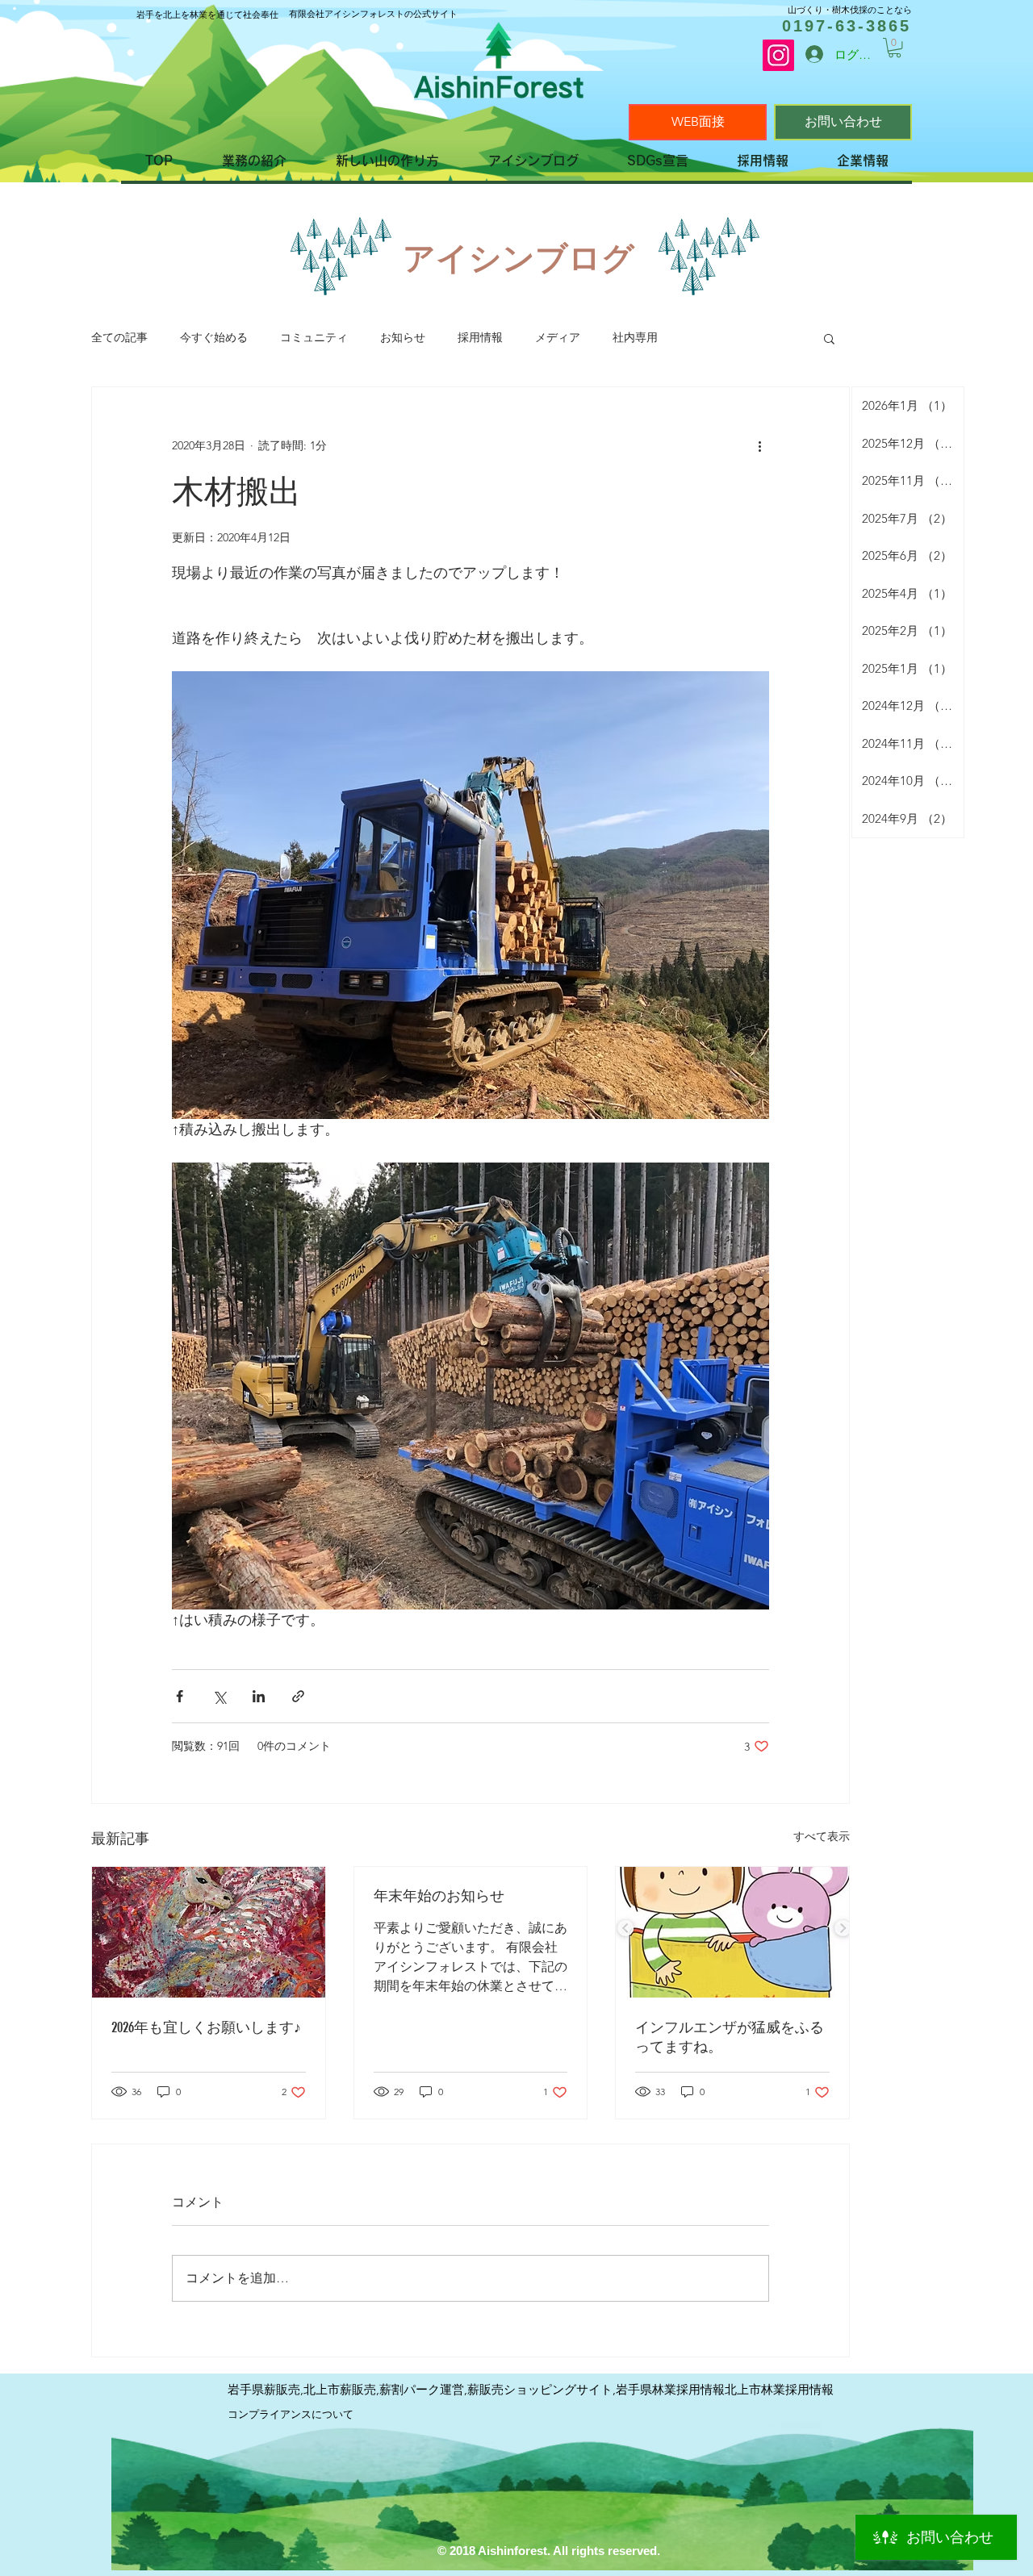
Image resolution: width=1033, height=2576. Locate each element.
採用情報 (480, 337)
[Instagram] (778, 55)
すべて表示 (822, 1836)
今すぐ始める (214, 337)
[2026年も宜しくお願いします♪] (209, 1932)
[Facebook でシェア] (180, 1696)
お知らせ (403, 337)
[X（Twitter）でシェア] (219, 1696)
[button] (829, 338)
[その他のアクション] (759, 445)
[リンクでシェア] (298, 1696)
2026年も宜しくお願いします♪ (206, 2027)
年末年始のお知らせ (439, 1896)
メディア (558, 337)
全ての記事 (119, 337)
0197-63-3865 (847, 26)
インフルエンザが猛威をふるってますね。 (730, 2037)
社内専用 (635, 337)
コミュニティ (314, 337)
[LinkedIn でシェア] (259, 1696)
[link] (895, 48)
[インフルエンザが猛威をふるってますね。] (732, 1932)
